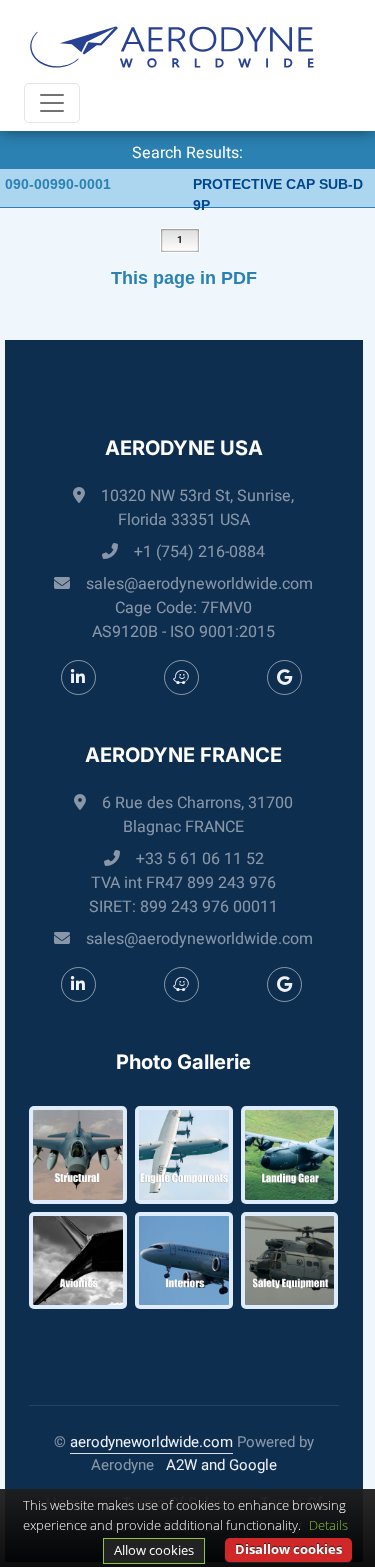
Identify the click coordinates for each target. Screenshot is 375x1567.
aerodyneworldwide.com (151, 1442)
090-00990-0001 (58, 184)
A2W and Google (221, 1465)
